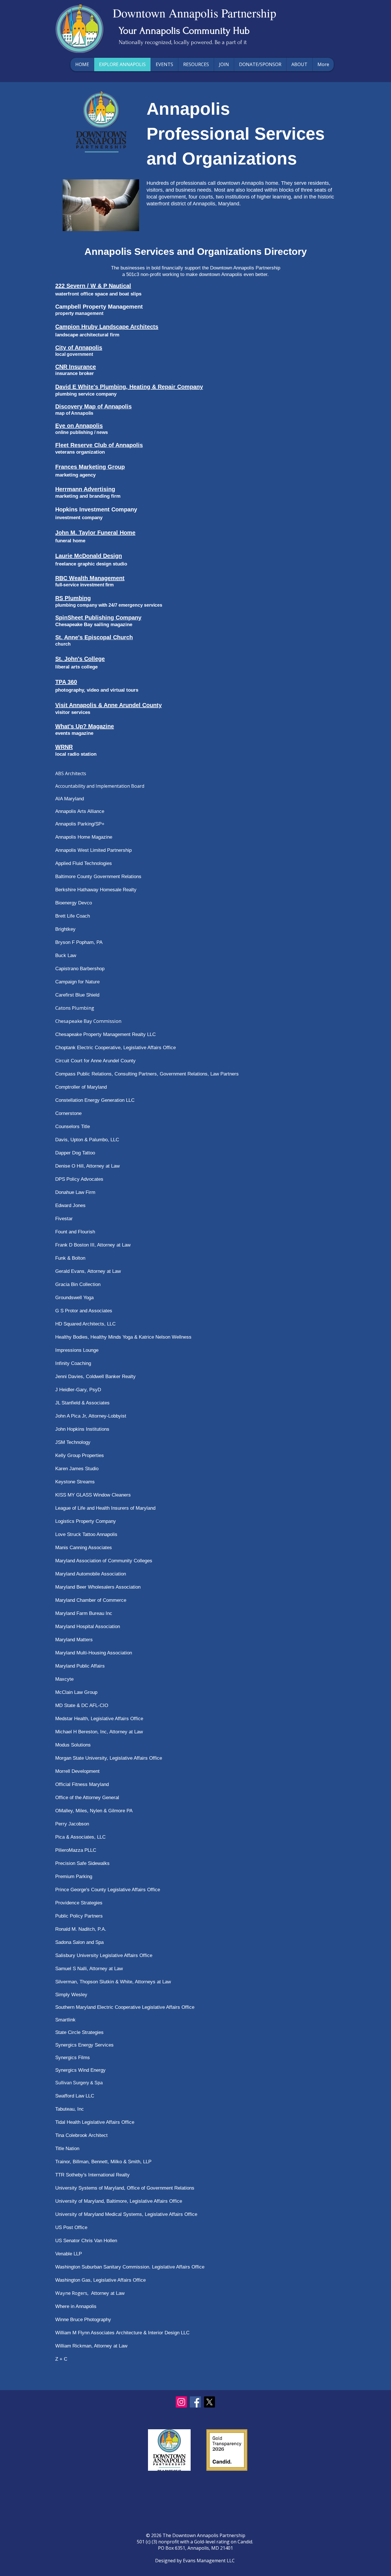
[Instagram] (181, 2402)
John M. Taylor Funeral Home (95, 533)
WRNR (64, 747)
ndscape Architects (132, 327)
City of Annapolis (79, 348)
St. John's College (80, 659)
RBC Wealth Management (90, 578)
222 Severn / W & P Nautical (93, 286)
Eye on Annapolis (79, 426)
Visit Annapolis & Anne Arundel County (108, 705)
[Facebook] (195, 2402)
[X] (209, 2402)
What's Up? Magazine (85, 726)
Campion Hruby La (81, 327)
